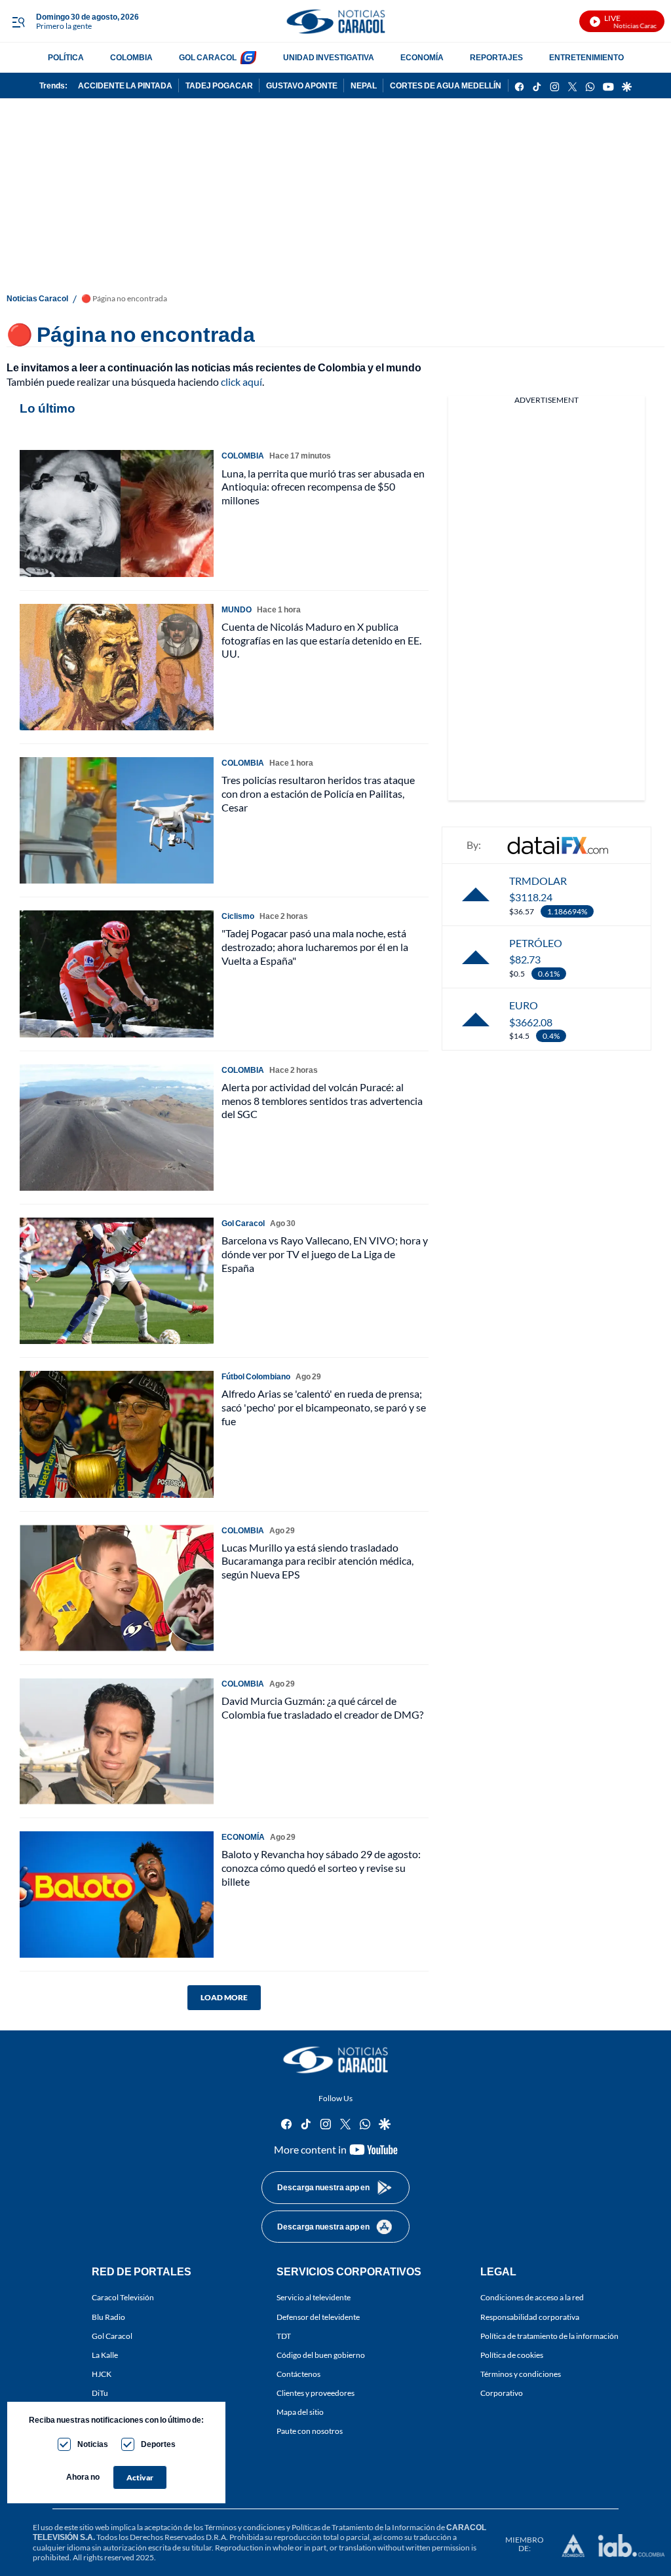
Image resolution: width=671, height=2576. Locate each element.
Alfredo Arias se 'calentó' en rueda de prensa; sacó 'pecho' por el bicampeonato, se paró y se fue (324, 1407)
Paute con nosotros (310, 2432)
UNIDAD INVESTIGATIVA (329, 57)
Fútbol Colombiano (256, 1376)
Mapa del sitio (300, 2413)
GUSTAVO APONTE (302, 85)
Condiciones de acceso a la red (532, 2298)
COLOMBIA (131, 57)
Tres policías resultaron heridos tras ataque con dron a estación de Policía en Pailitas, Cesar (318, 793)
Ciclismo (238, 916)
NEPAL (364, 85)
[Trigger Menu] (18, 22)
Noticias (93, 2444)
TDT (284, 2336)
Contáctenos (298, 2374)
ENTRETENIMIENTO (586, 57)
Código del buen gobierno (321, 2355)
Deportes (158, 2444)
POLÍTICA (66, 57)
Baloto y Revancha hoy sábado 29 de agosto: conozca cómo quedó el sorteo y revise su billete (321, 1868)
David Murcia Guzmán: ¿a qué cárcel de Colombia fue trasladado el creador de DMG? (322, 1708)
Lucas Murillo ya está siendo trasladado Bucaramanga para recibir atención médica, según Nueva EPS (317, 1561)
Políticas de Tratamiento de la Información (363, 2527)
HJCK (102, 2374)
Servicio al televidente (314, 2298)
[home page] (335, 21)
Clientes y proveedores (316, 2393)
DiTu (100, 2393)
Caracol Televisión (123, 2298)
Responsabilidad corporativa (530, 2317)
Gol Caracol (112, 2336)
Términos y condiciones (521, 2374)
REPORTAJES (496, 57)
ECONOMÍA (422, 57)
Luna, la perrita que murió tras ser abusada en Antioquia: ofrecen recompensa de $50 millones (323, 487)
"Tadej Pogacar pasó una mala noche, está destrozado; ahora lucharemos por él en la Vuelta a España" (315, 947)
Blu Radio (108, 2317)
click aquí (241, 382)
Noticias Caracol (37, 298)
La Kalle (105, 2355)
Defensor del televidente (318, 2317)
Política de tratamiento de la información (549, 2336)
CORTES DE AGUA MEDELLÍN (446, 85)
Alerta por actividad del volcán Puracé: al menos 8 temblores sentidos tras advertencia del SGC (322, 1101)
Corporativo (502, 2393)
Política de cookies (512, 2355)
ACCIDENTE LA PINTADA (125, 85)
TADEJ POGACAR (219, 85)
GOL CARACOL (208, 57)
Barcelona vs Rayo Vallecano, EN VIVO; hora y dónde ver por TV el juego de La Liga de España (325, 1254)
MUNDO (237, 609)
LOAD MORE (224, 1997)
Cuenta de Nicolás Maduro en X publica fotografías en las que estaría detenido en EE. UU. (321, 640)
